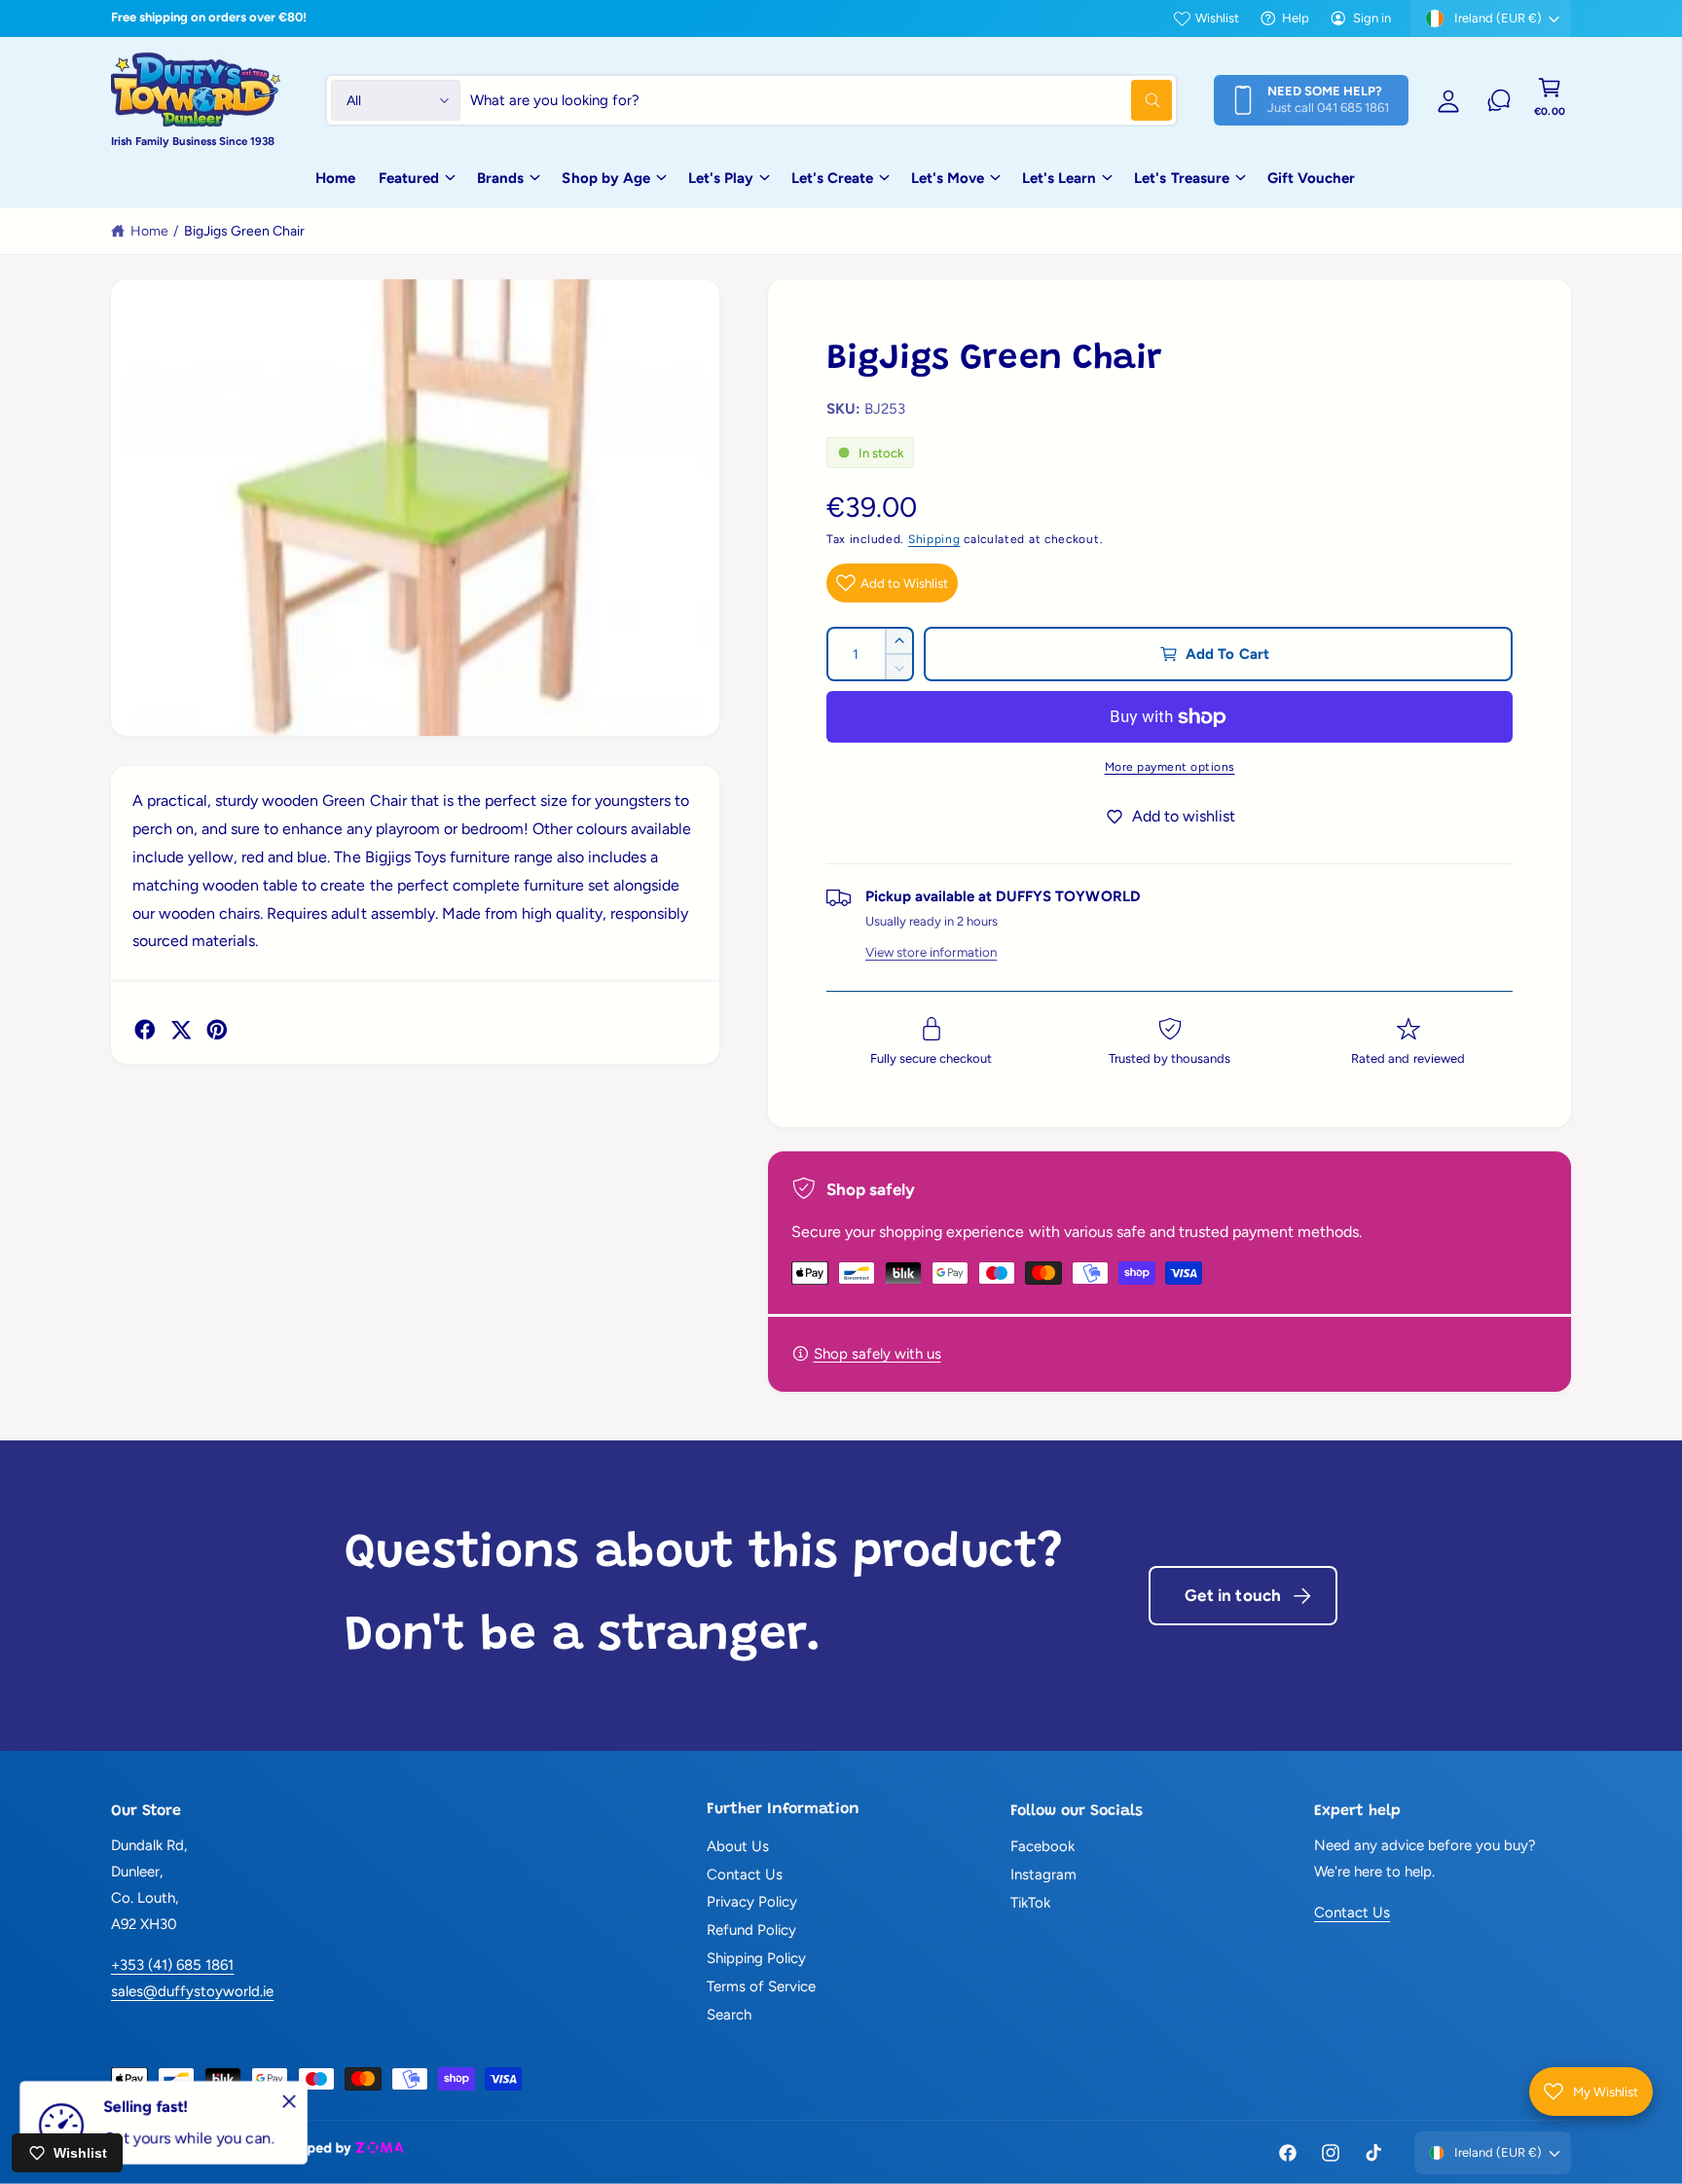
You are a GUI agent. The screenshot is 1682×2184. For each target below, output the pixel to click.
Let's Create (832, 178)
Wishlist (1217, 18)
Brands (500, 178)
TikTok (1030, 1903)
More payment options (1170, 767)
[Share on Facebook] (145, 1030)
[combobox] (821, 100)
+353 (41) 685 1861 (172, 1965)
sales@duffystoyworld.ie (192, 1991)
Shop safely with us (878, 1354)
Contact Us (745, 1875)
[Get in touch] (1499, 100)
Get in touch (1233, 1595)
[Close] (289, 2101)
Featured (409, 178)
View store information (931, 952)
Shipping (934, 539)
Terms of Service (761, 1986)
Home (149, 231)
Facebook (1042, 1846)
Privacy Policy (752, 1902)
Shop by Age (605, 178)
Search (729, 2015)
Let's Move (948, 178)
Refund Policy (751, 1930)
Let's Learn (1059, 178)
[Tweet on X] (181, 1030)
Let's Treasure (1181, 178)
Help (1296, 18)
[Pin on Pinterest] (217, 1030)
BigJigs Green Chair (244, 231)
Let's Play (721, 178)
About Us (738, 1846)
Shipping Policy (756, 1958)
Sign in (1372, 18)
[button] (1550, 100)
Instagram (1043, 1875)
